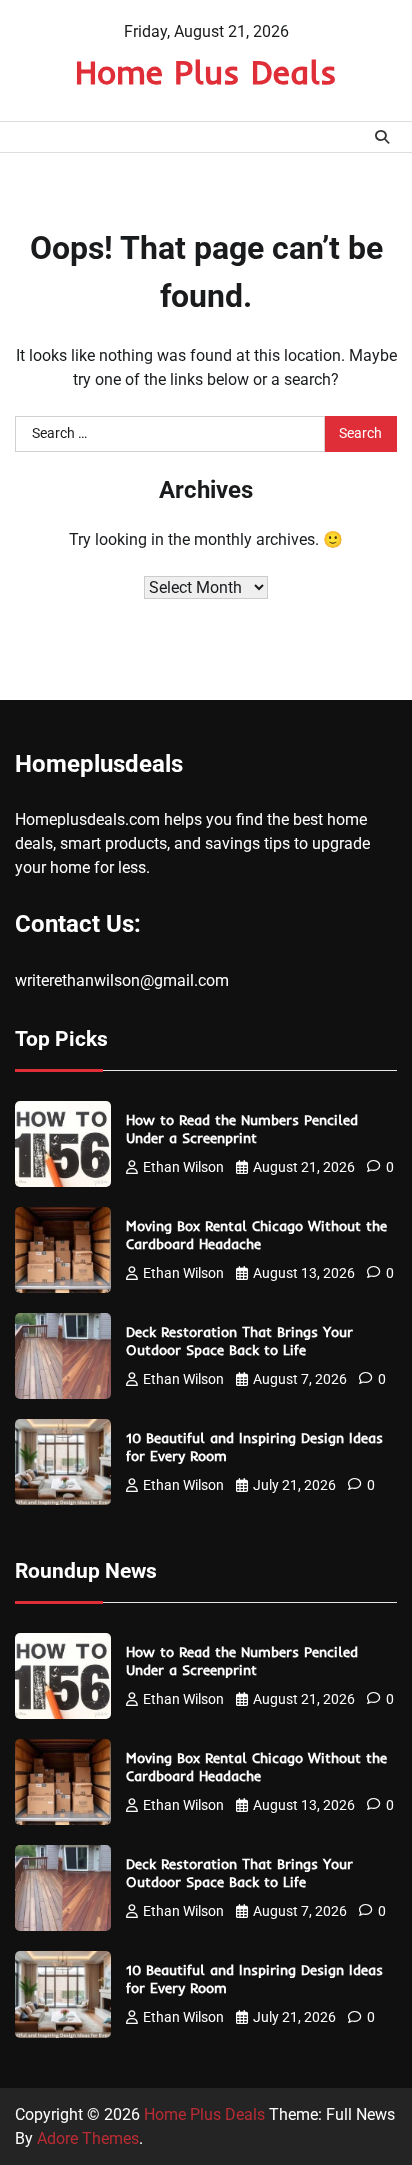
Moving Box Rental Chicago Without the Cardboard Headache (256, 1234)
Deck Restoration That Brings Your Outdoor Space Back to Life (239, 1340)
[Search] (382, 137)
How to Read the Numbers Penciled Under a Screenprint (242, 1128)
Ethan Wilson (183, 1167)
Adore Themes (88, 2138)
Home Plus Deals (206, 71)
